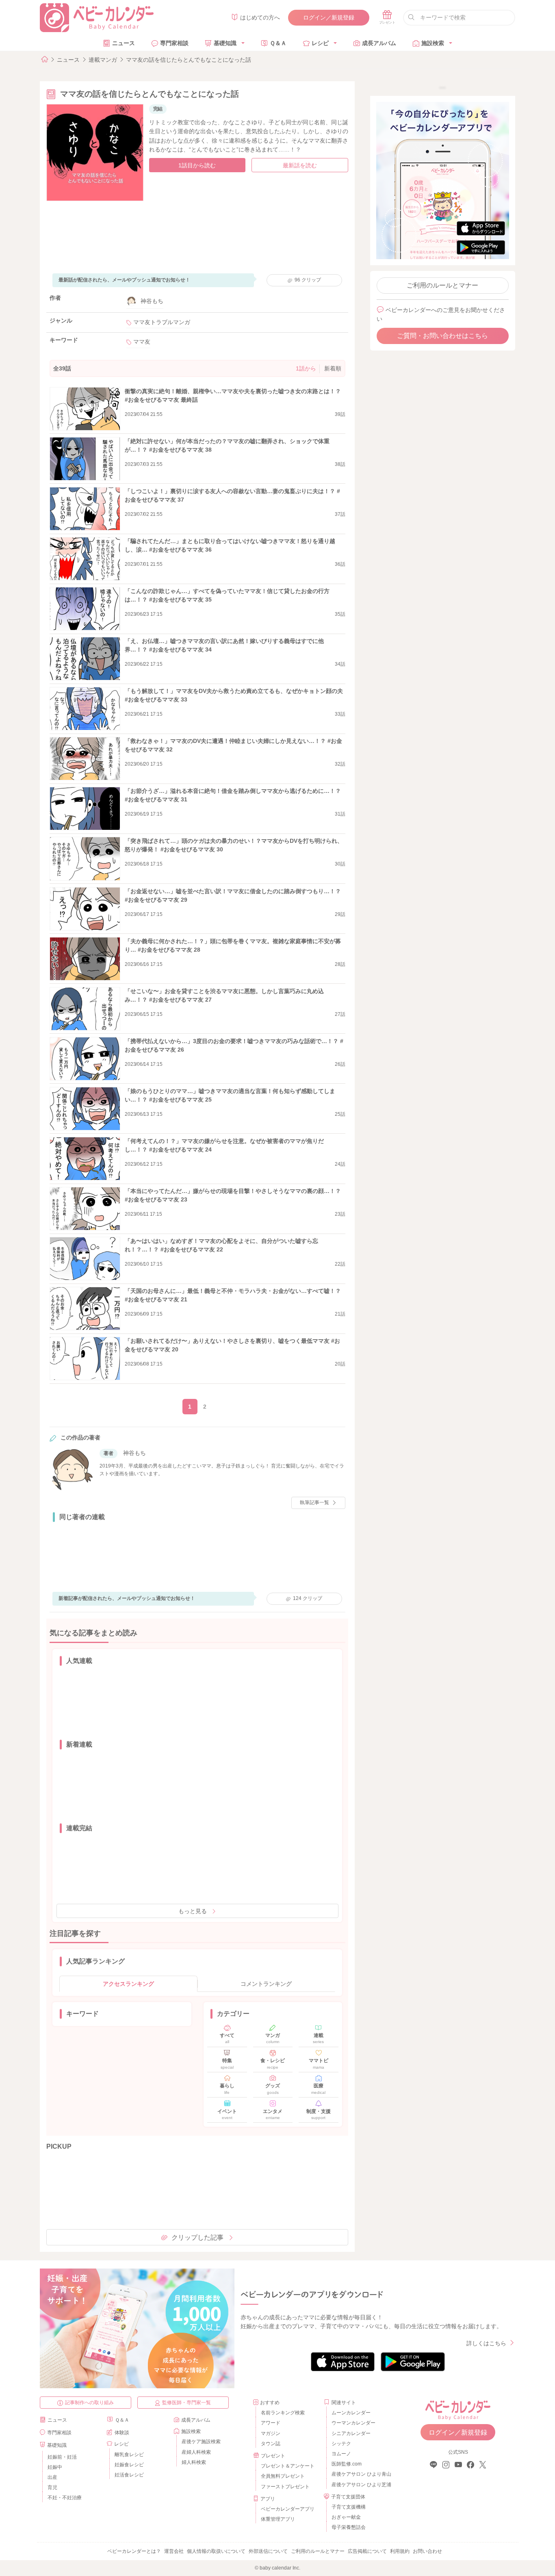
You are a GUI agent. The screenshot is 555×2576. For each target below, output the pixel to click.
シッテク (341, 2444)
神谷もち (152, 301)
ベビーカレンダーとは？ (134, 2551)
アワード (271, 2423)
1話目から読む (197, 165)
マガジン (271, 2433)
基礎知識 (225, 43)
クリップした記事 (197, 2237)
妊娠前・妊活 (62, 2457)
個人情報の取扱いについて (216, 2551)
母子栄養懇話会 (349, 2527)
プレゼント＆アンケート (288, 2466)
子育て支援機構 (349, 2507)
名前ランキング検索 (283, 2413)
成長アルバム (379, 43)
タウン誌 (271, 2444)
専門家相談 (174, 43)
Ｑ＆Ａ (278, 43)
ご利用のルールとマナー (442, 285)
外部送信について (268, 2551)
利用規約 (400, 2551)
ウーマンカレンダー (353, 2423)
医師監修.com (347, 2464)
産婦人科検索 (196, 2452)
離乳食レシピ (129, 2455)
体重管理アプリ (278, 2519)
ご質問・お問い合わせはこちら (442, 336)
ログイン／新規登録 (329, 17)
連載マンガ (103, 60)
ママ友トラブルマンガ (162, 322)
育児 (52, 2487)
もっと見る (193, 1911)
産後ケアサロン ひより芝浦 (360, 2485)
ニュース (124, 43)
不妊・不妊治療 (65, 2498)
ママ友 (142, 342)
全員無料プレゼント (283, 2476)
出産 (52, 2477)
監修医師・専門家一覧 (186, 2403)
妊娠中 (55, 2467)
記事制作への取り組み (89, 2403)
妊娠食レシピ (129, 2465)
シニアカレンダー (351, 2433)
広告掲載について (367, 2551)
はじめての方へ (260, 17)
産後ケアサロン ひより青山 (360, 2474)
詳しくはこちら (486, 2343)
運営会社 (174, 2551)
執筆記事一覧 (314, 1502)
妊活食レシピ (129, 2475)
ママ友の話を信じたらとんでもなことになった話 (189, 60)
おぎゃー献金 (346, 2517)
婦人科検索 (194, 2462)
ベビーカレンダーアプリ (288, 2509)
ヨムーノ (341, 2454)
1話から (306, 368)
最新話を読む (300, 165)
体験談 (122, 2433)
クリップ (308, 280)
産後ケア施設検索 (201, 2442)
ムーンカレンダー (351, 2413)
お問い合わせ (427, 2551)
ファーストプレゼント (285, 2487)
